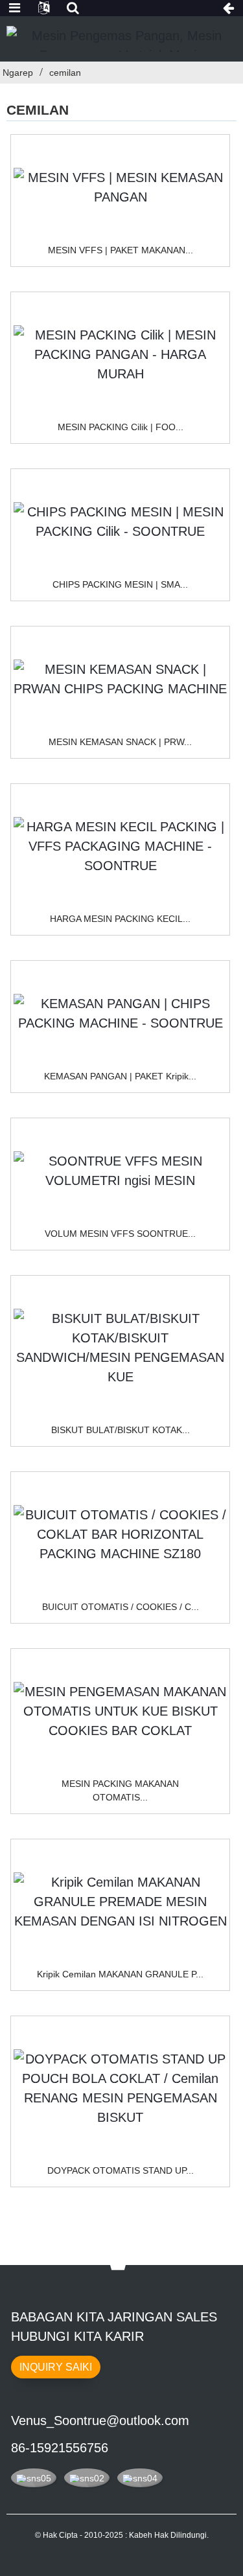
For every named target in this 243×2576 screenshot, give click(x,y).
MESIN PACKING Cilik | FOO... (121, 427)
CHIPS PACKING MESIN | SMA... (120, 584)
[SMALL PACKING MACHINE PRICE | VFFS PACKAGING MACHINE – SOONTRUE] (120, 846)
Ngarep (18, 73)
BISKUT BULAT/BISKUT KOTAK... (121, 1430)
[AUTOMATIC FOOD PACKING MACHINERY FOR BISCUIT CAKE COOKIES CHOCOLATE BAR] (120, 1711)
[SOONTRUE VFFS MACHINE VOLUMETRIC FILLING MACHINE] (120, 1171)
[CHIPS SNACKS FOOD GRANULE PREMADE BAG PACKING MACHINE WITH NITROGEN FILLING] (120, 1902)
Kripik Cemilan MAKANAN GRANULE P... (120, 1974)
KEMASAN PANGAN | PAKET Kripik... (120, 1076)
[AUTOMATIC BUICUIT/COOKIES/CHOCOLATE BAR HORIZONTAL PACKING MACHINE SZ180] (120, 1534)
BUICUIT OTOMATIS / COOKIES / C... (121, 1607)
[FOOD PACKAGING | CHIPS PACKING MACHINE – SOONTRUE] (120, 1013)
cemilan (65, 73)
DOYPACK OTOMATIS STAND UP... (121, 2170)
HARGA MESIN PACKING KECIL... (120, 919)
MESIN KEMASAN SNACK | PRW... (120, 742)
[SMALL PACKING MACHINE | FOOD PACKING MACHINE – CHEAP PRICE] (120, 354)
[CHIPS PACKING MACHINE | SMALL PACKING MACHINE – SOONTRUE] (120, 522)
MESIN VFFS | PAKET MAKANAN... (121, 250)
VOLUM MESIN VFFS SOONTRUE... (120, 1234)
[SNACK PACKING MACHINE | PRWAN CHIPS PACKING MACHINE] (120, 679)
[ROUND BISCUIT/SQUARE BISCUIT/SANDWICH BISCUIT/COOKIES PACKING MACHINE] (120, 1348)
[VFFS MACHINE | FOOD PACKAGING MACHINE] (120, 187)
